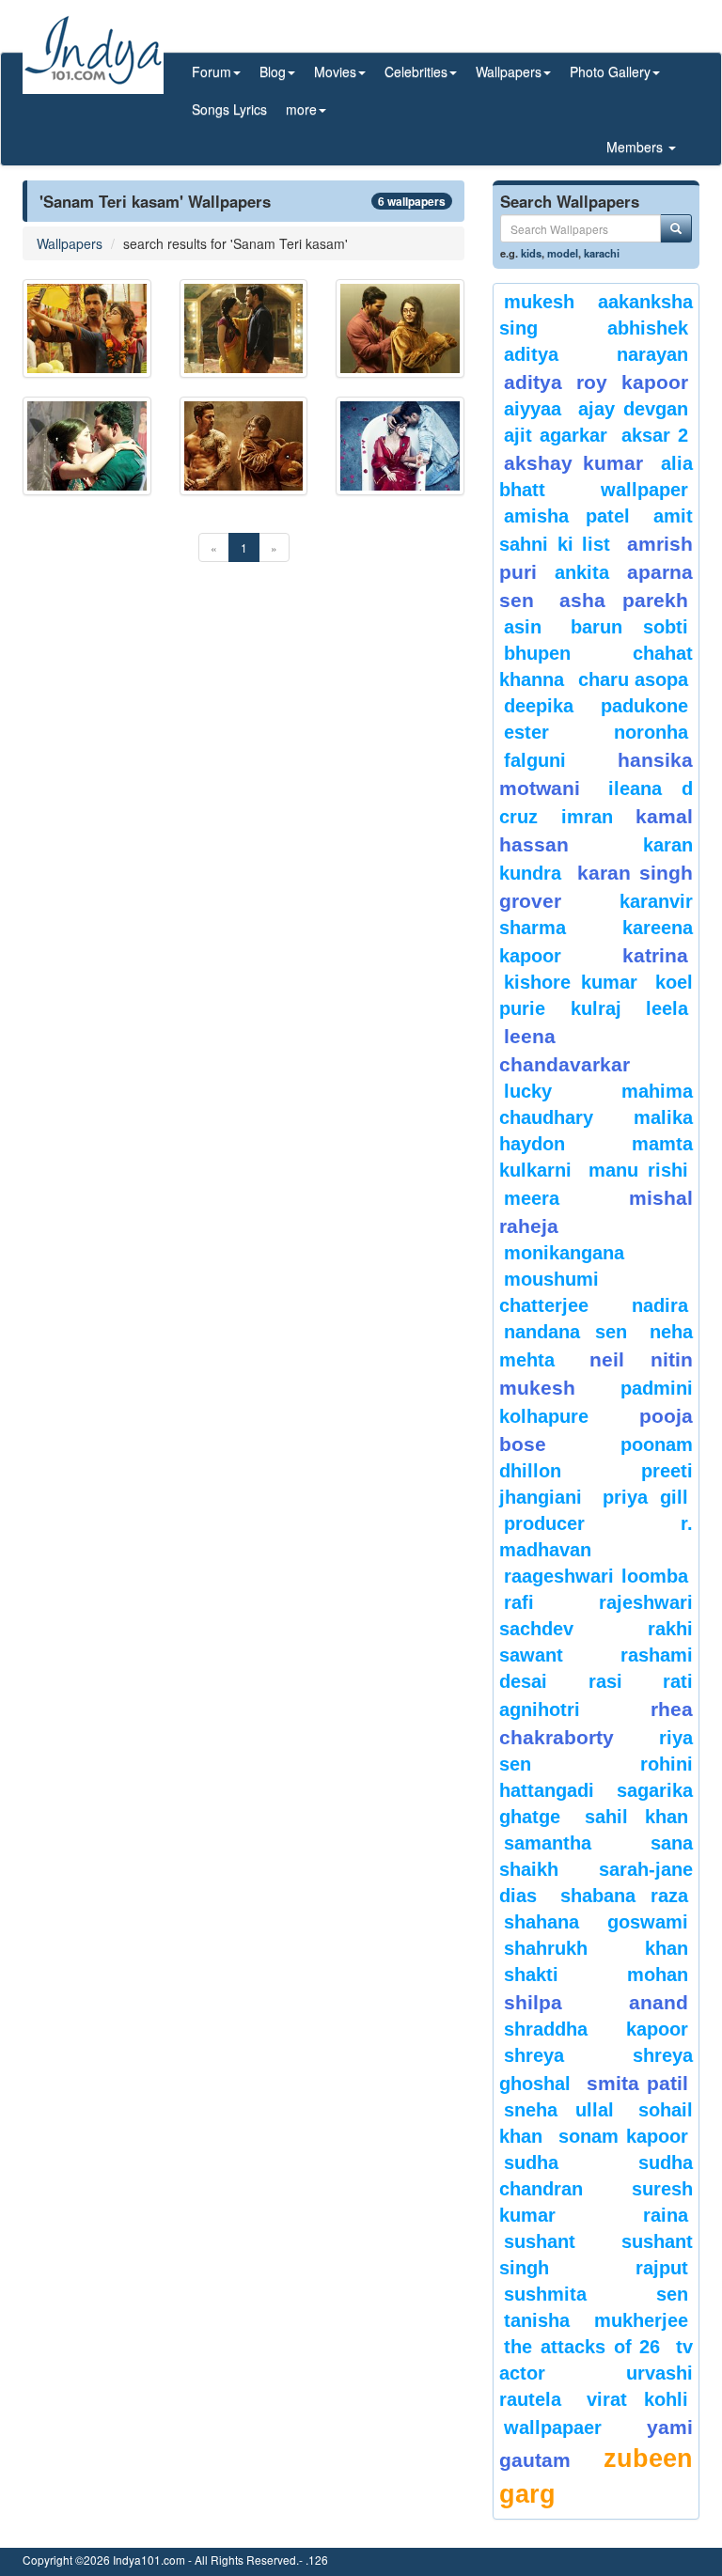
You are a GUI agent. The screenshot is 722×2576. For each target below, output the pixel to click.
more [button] (301, 109)
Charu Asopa (634, 679)
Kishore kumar (571, 982)
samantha (548, 1843)
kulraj (596, 1008)
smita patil (638, 2083)
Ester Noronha (596, 732)
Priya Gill (646, 1497)
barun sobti (630, 627)
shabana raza (625, 1896)
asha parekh (624, 600)
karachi (602, 253)
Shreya (534, 2055)
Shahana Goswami (596, 1922)
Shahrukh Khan (596, 1948)
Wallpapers (70, 243)
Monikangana (564, 1253)
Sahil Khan (636, 1817)
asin (523, 627)
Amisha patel (567, 516)
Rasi (605, 1681)
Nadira (660, 1305)
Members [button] (636, 147)
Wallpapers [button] (509, 71)
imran (587, 817)
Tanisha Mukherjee (596, 2320)
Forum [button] (212, 71)
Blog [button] (273, 71)
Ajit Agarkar (556, 435)
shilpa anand (596, 2002)
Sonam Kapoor (624, 2136)
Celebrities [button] (416, 71)
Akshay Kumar (573, 463)
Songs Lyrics (229, 109)
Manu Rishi (638, 1170)
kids (531, 253)
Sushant (540, 2241)
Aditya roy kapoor (596, 382)
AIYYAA (533, 409)
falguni (535, 760)
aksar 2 (655, 435)
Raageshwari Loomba (596, 1576)
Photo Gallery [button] (610, 71)
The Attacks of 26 (582, 2347)
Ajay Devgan (634, 409)
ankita (582, 572)
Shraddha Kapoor (596, 2029)
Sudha (531, 2162)
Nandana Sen (565, 1332)
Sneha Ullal (559, 2110)
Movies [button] (335, 71)
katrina (655, 955)
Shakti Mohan (596, 1975)
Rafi (519, 1602)
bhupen (537, 653)
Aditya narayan (596, 354)
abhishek (648, 328)
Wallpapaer (553, 2428)
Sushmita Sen (596, 2294)
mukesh (539, 302)
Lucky (528, 1091)
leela (667, 1008)
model (563, 253)
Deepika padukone (596, 706)
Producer (544, 1523)
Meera (532, 1198)
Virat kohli (638, 2399)
